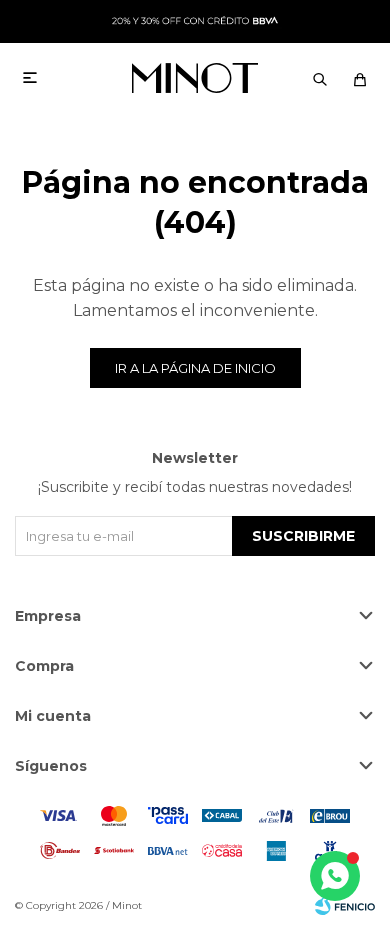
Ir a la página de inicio (195, 368)
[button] (320, 78)
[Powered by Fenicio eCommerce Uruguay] (345, 906)
